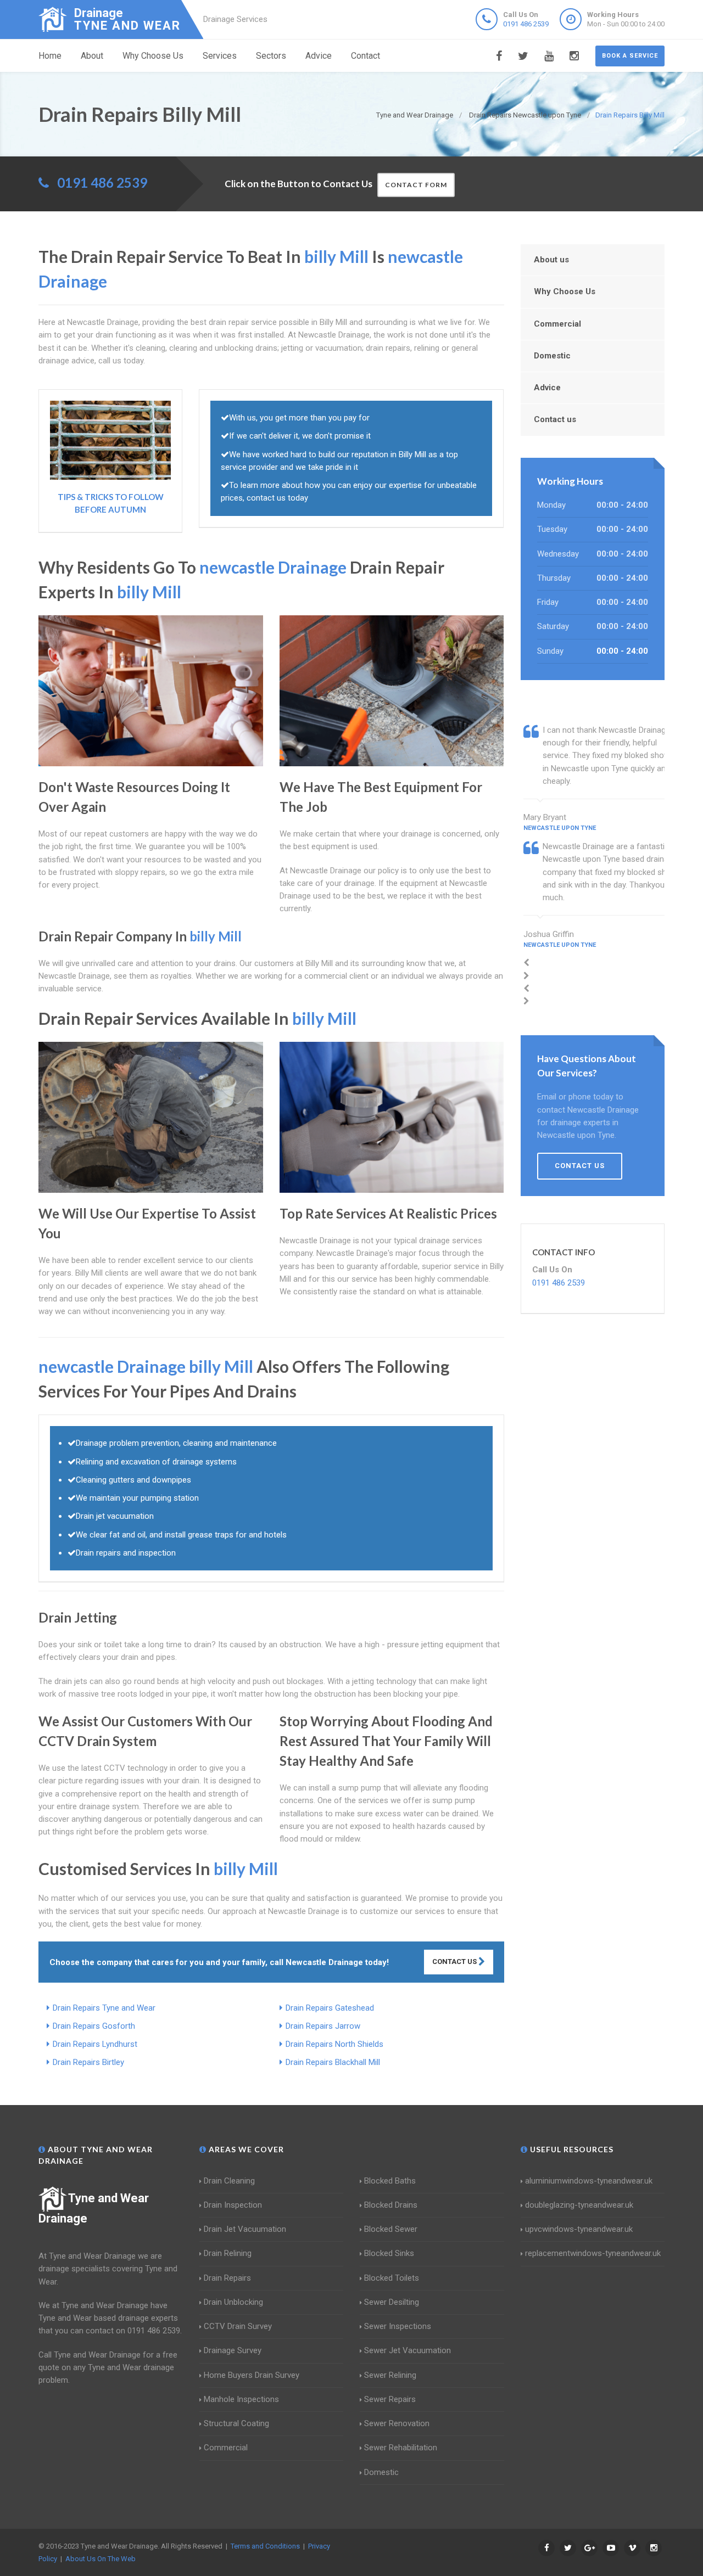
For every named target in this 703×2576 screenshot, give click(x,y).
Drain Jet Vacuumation (245, 2229)
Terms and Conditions (265, 2546)
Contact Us (455, 1962)
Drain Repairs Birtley (88, 2062)
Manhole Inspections (241, 2399)
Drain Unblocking (233, 2302)
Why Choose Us (153, 56)
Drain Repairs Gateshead (330, 2008)
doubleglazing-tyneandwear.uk (579, 2205)
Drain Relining (228, 2253)
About (92, 56)
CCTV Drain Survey (238, 2326)
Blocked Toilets (392, 2278)
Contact (366, 56)
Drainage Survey (233, 2350)
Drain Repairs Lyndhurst (95, 2044)
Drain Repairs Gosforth (94, 2026)
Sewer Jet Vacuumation (408, 2350)
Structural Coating (236, 2423)
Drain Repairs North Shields (334, 2044)
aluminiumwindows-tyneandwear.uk (589, 2181)
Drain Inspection (233, 2205)
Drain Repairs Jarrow (323, 2026)
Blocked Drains (391, 2205)
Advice (319, 56)
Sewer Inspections (398, 2326)
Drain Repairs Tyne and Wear (104, 2008)
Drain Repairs (227, 2278)
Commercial (557, 324)
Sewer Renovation (397, 2423)
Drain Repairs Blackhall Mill (333, 2062)
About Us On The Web (101, 2559)
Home (50, 56)
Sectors (271, 56)
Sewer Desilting (392, 2302)
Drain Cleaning (229, 2181)
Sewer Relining (390, 2375)
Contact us (555, 419)
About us (551, 260)
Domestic (552, 356)
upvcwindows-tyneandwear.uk (579, 2229)
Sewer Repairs (390, 2399)
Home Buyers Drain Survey (252, 2375)
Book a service (630, 56)
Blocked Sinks (389, 2253)
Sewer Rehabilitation (401, 2448)
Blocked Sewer (391, 2229)
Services (220, 56)
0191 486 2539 (526, 24)
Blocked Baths (390, 2181)
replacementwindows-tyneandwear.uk (593, 2253)
